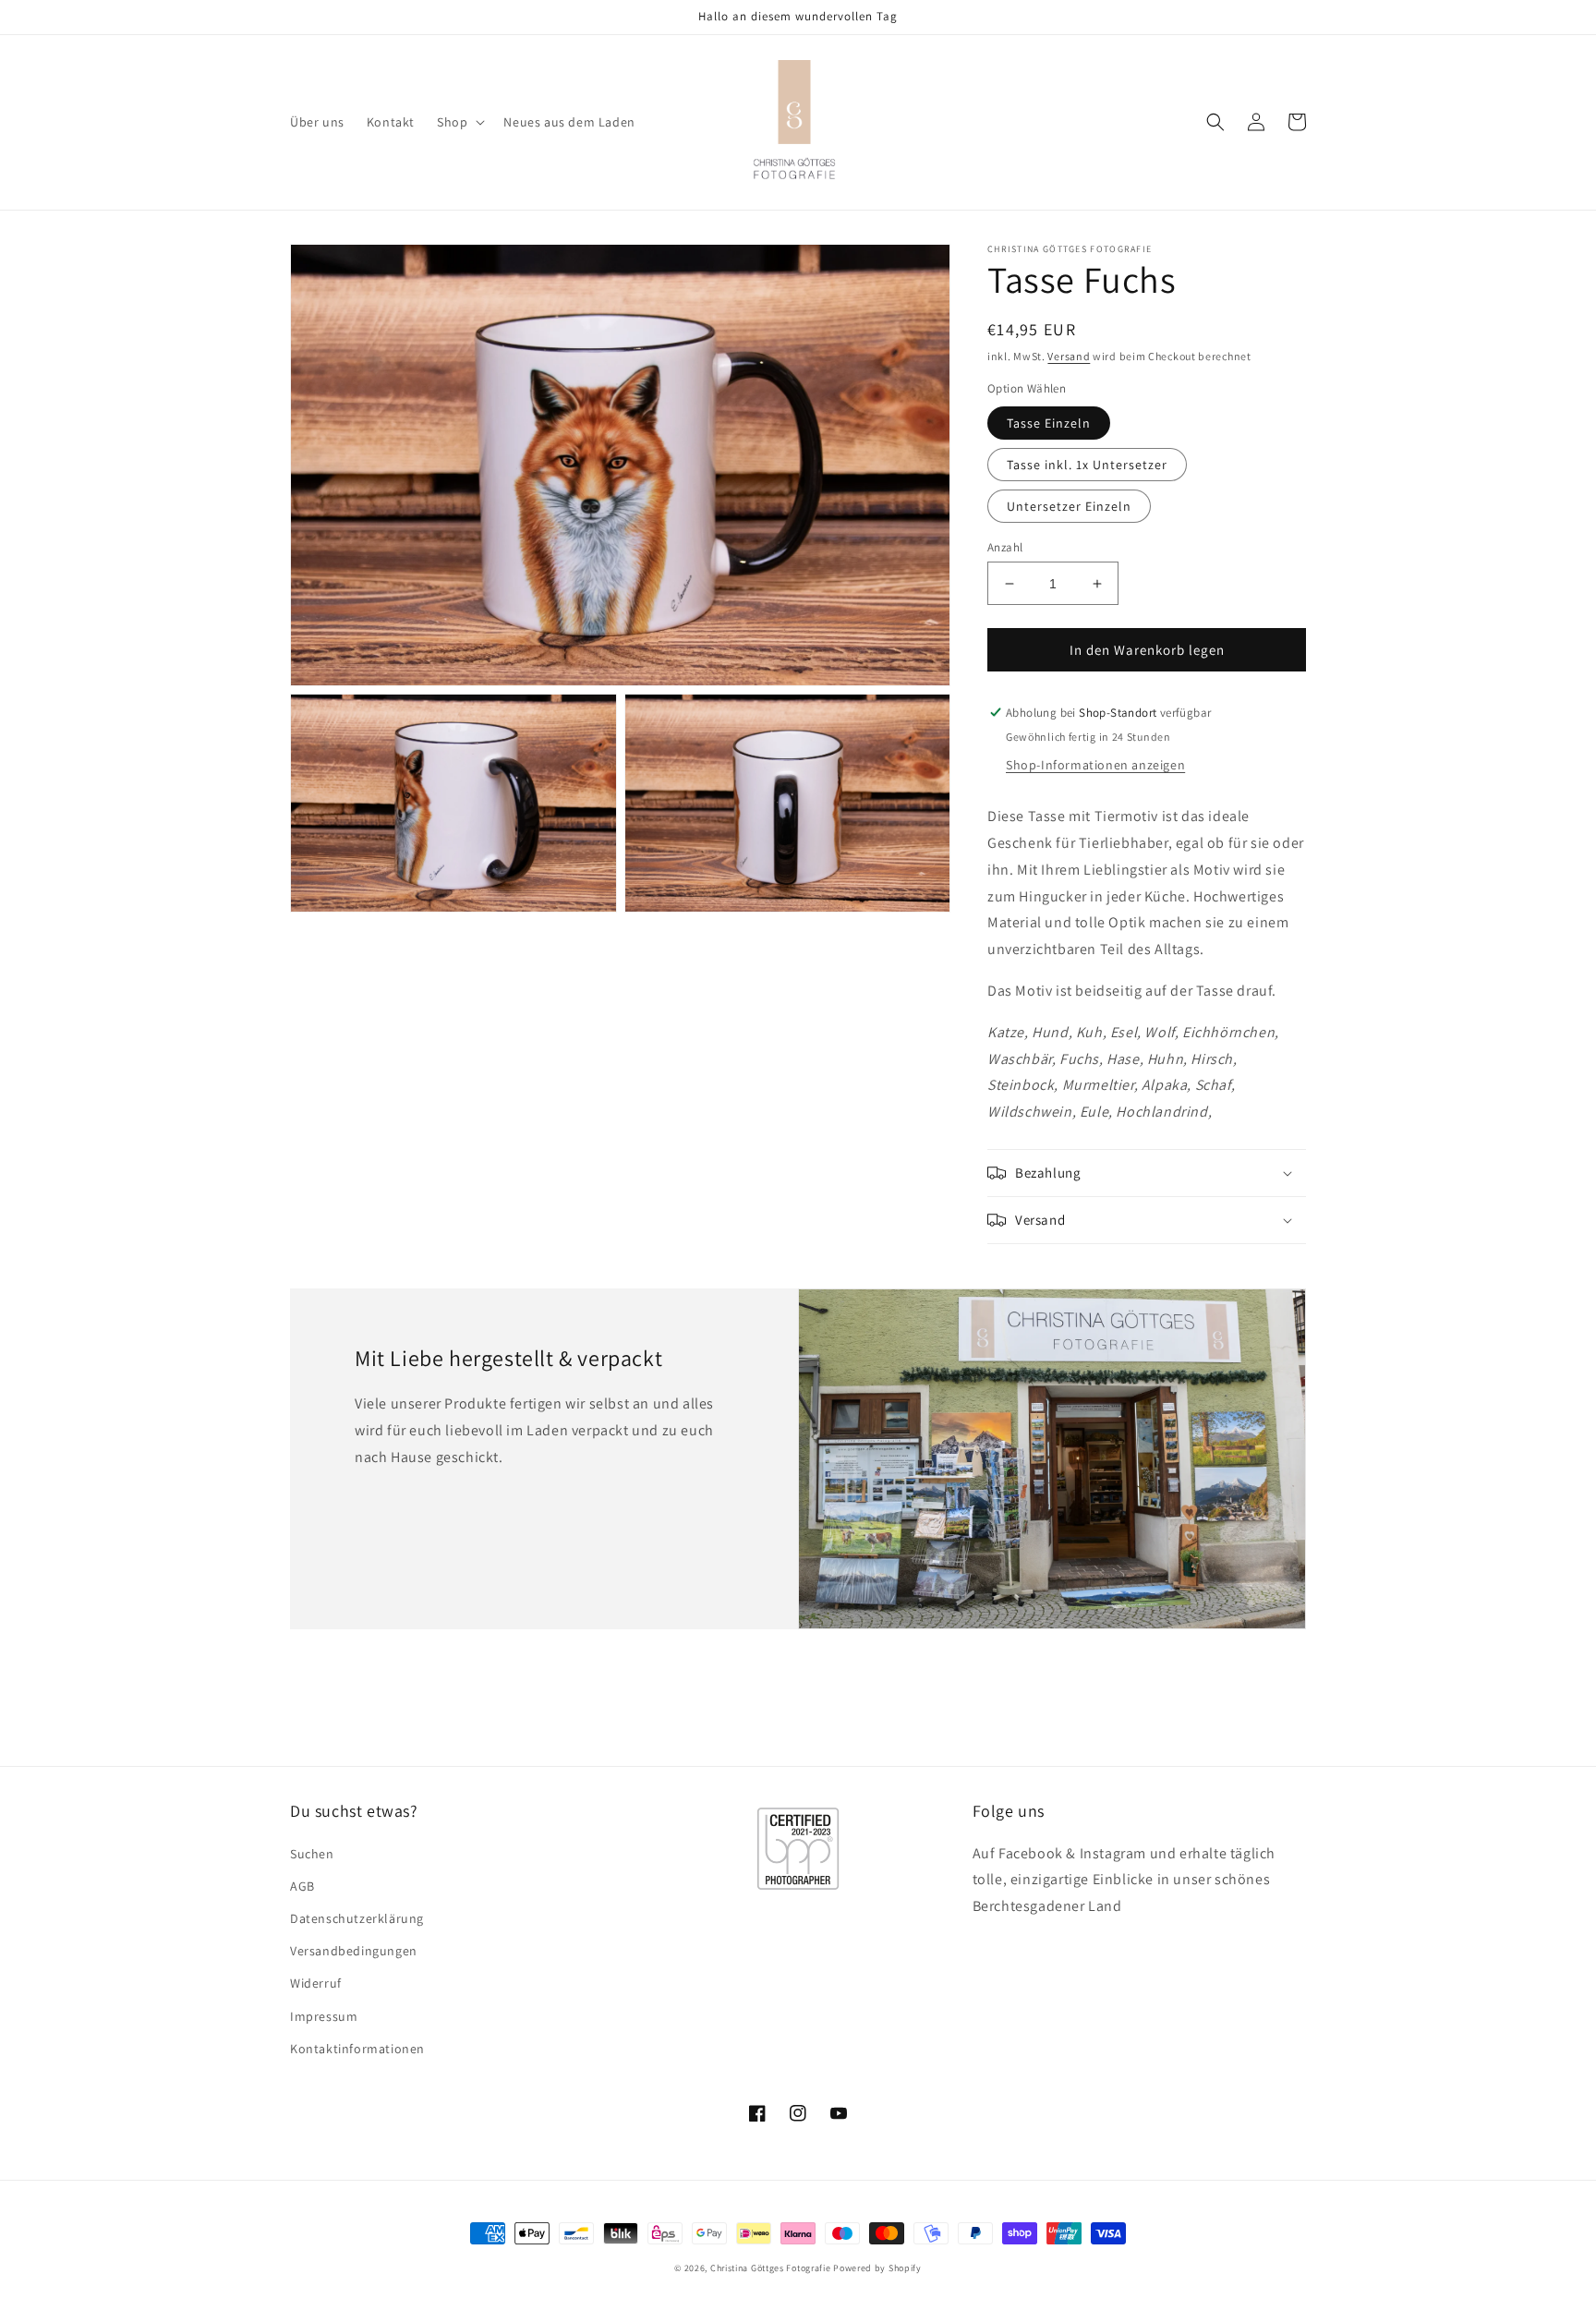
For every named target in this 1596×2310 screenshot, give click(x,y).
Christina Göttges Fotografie (771, 2268)
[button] (459, 122)
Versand (1069, 356)
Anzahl (1005, 547)
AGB (302, 1886)
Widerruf (316, 1983)
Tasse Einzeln (1049, 423)
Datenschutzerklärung (357, 1918)
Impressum (324, 2016)
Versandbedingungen (354, 1951)
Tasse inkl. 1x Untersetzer (1087, 465)
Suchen (312, 1854)
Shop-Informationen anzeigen (1095, 765)
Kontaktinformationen (357, 2049)
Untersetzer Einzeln (1069, 506)
